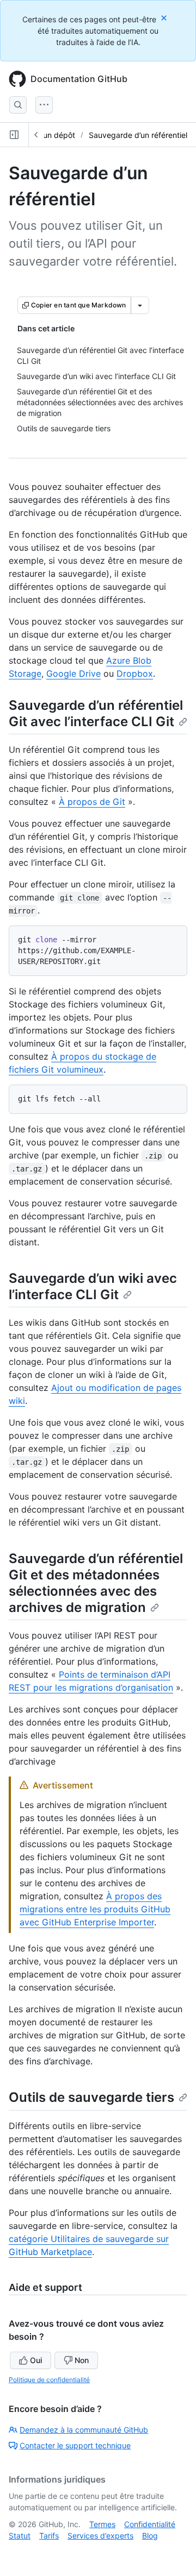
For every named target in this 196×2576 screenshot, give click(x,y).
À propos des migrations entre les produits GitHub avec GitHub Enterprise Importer (95, 1909)
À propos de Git (92, 802)
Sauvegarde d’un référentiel (138, 135)
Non (82, 2360)
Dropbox (135, 673)
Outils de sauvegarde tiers (91, 2097)
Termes (102, 2524)
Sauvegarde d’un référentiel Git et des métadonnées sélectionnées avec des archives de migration (96, 1583)
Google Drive (73, 673)
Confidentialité (150, 2524)
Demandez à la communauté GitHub (84, 2430)
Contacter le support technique (75, 2445)
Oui (36, 2360)
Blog (150, 2536)
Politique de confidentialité (49, 2380)
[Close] (165, 18)
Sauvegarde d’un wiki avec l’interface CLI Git (93, 1286)
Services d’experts (100, 2536)
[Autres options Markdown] (140, 305)
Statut (20, 2536)
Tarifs (49, 2536)
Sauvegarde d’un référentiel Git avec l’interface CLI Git (96, 713)
